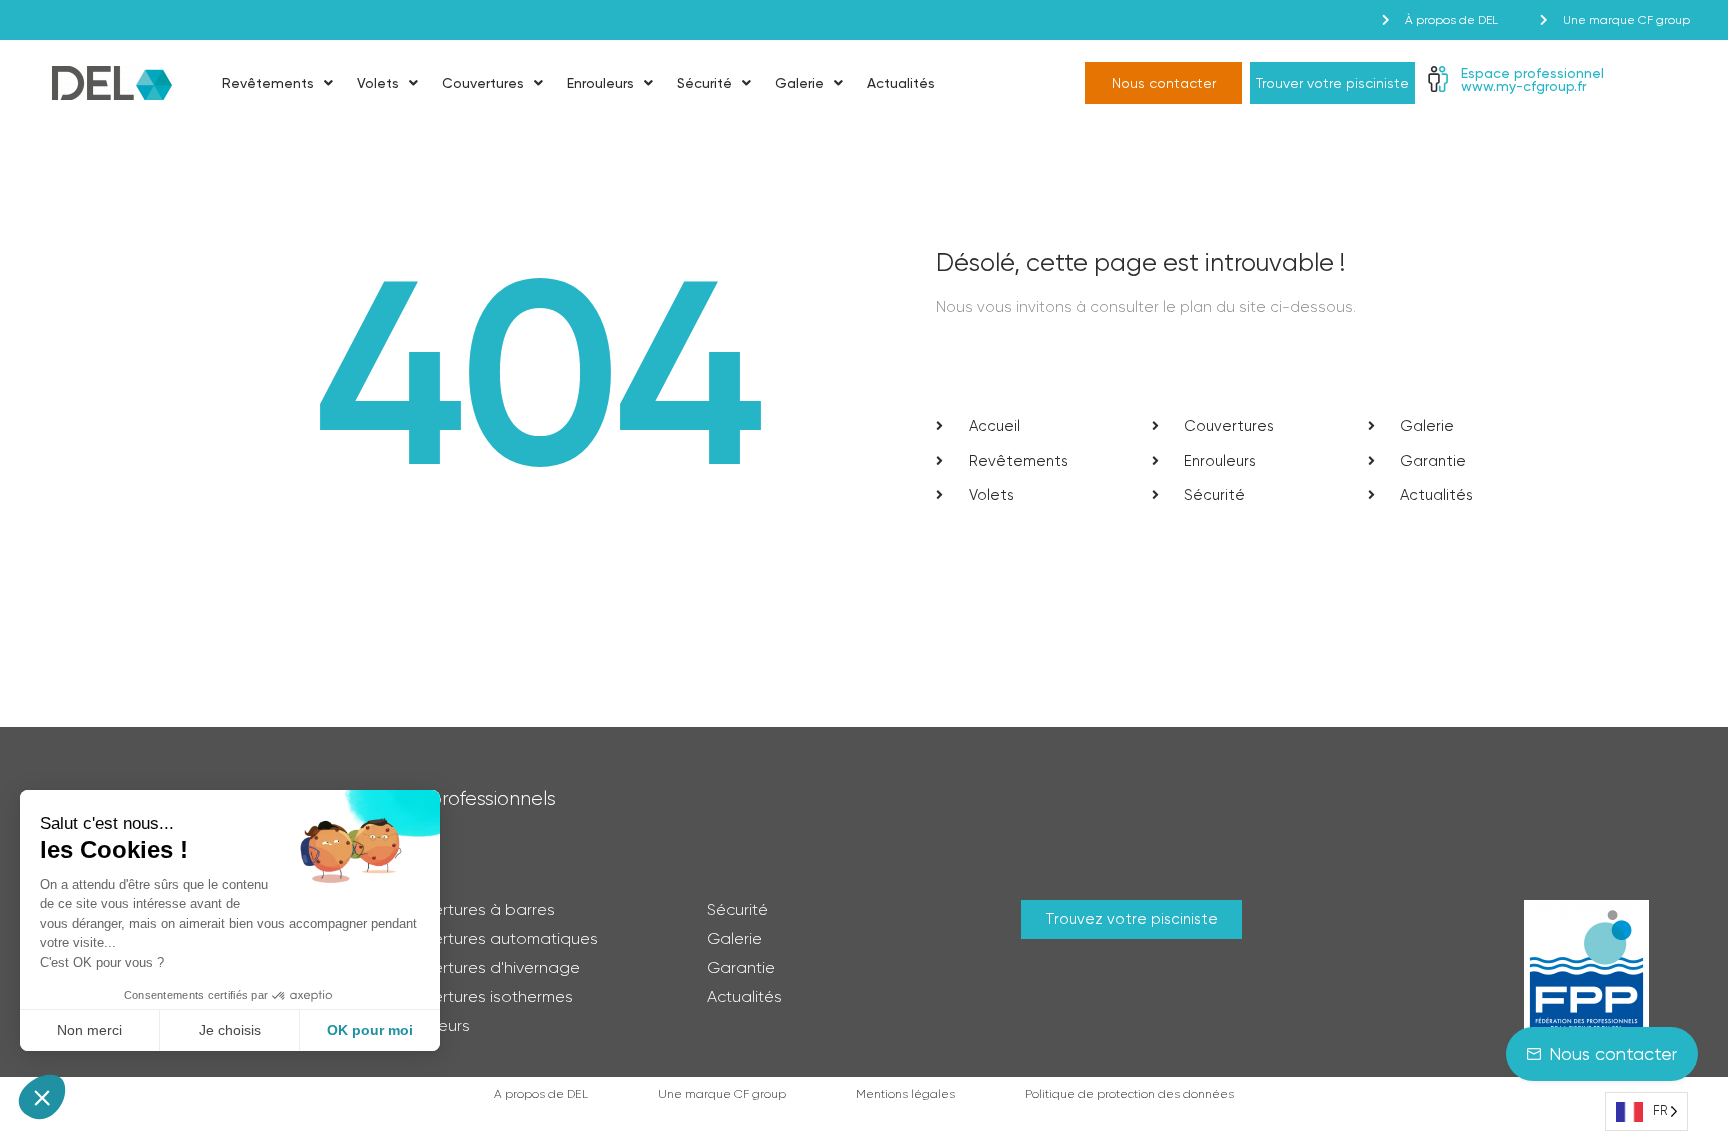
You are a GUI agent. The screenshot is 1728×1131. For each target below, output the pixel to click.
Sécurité (704, 83)
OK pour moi (370, 1030)
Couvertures (483, 83)
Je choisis (230, 1030)
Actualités (901, 83)
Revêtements (268, 83)
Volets (378, 83)
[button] (42, 1097)
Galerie (799, 83)
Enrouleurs (600, 83)
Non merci (89, 1030)
